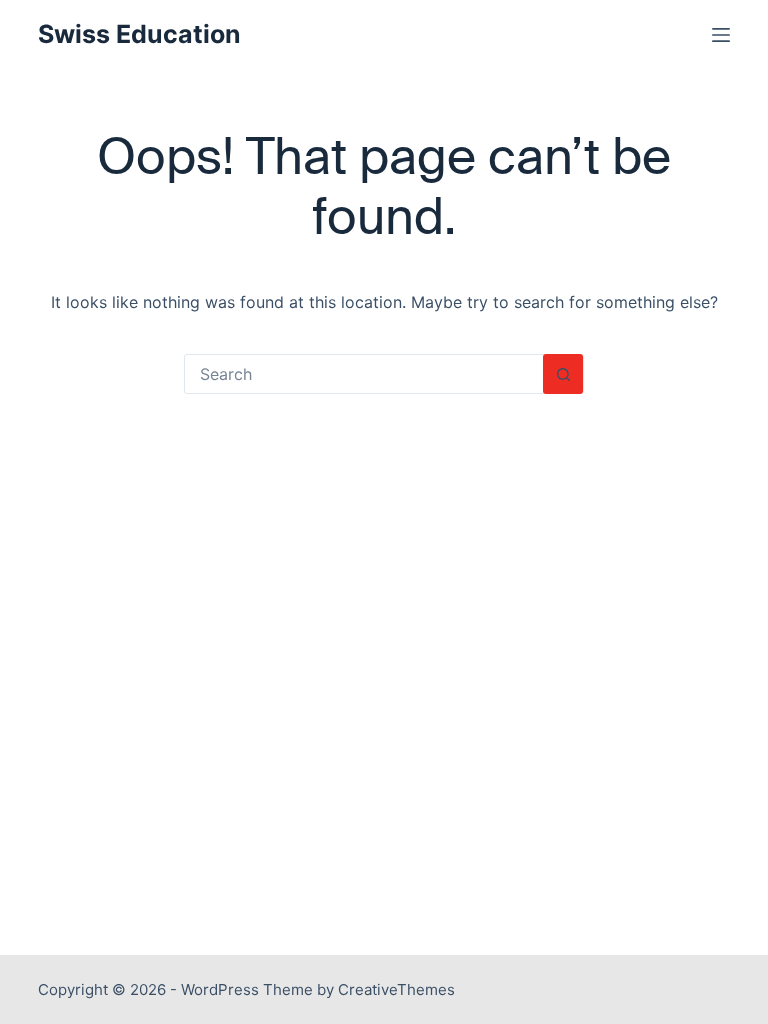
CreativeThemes (396, 989)
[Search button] (563, 374)
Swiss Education (139, 34)
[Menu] (721, 35)
